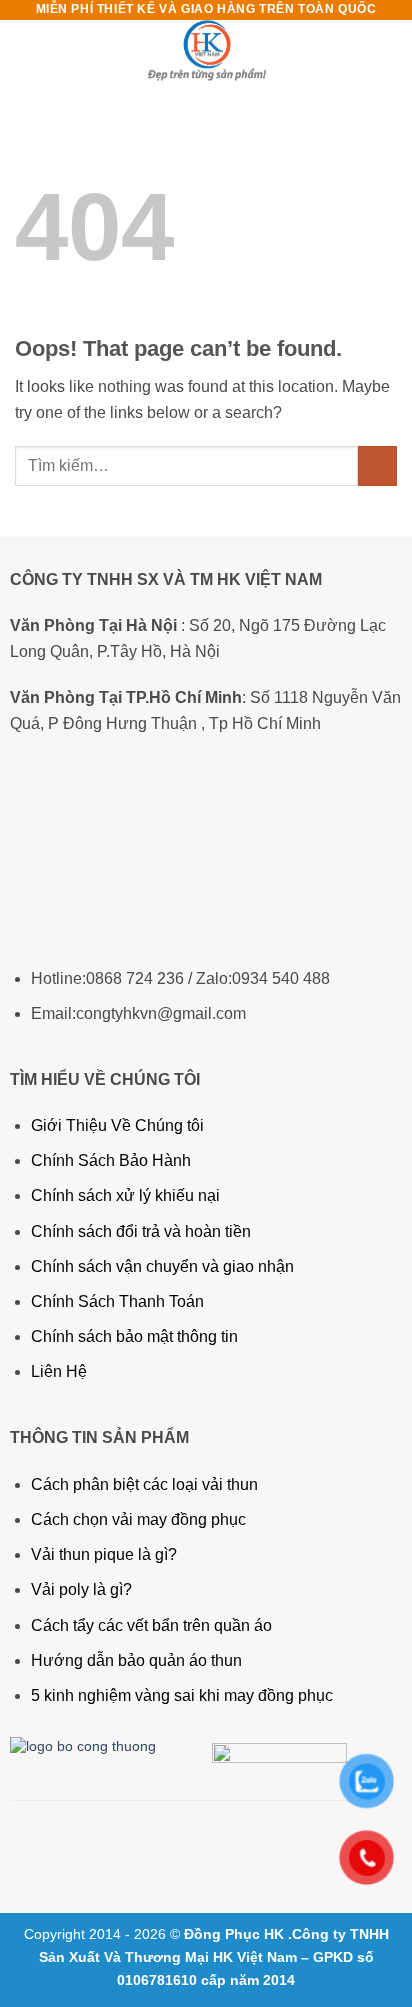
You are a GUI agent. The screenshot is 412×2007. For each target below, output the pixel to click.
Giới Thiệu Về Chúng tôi (117, 1125)
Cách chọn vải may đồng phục (138, 1519)
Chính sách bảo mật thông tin (134, 1336)
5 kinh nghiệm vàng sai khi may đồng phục (182, 1695)
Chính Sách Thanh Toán (117, 1301)
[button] (27, 54)
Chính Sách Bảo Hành (111, 1160)
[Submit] (377, 465)
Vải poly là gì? (81, 1589)
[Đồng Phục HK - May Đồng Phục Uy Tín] (206, 55)
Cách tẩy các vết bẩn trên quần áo (151, 1625)
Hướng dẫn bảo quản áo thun (136, 1660)
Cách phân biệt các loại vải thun (144, 1484)
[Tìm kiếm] (389, 55)
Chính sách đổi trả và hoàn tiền (141, 1231)
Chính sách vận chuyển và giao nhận (162, 1266)
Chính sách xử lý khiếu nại (125, 1195)
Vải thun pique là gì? (104, 1554)
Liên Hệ (61, 1371)
